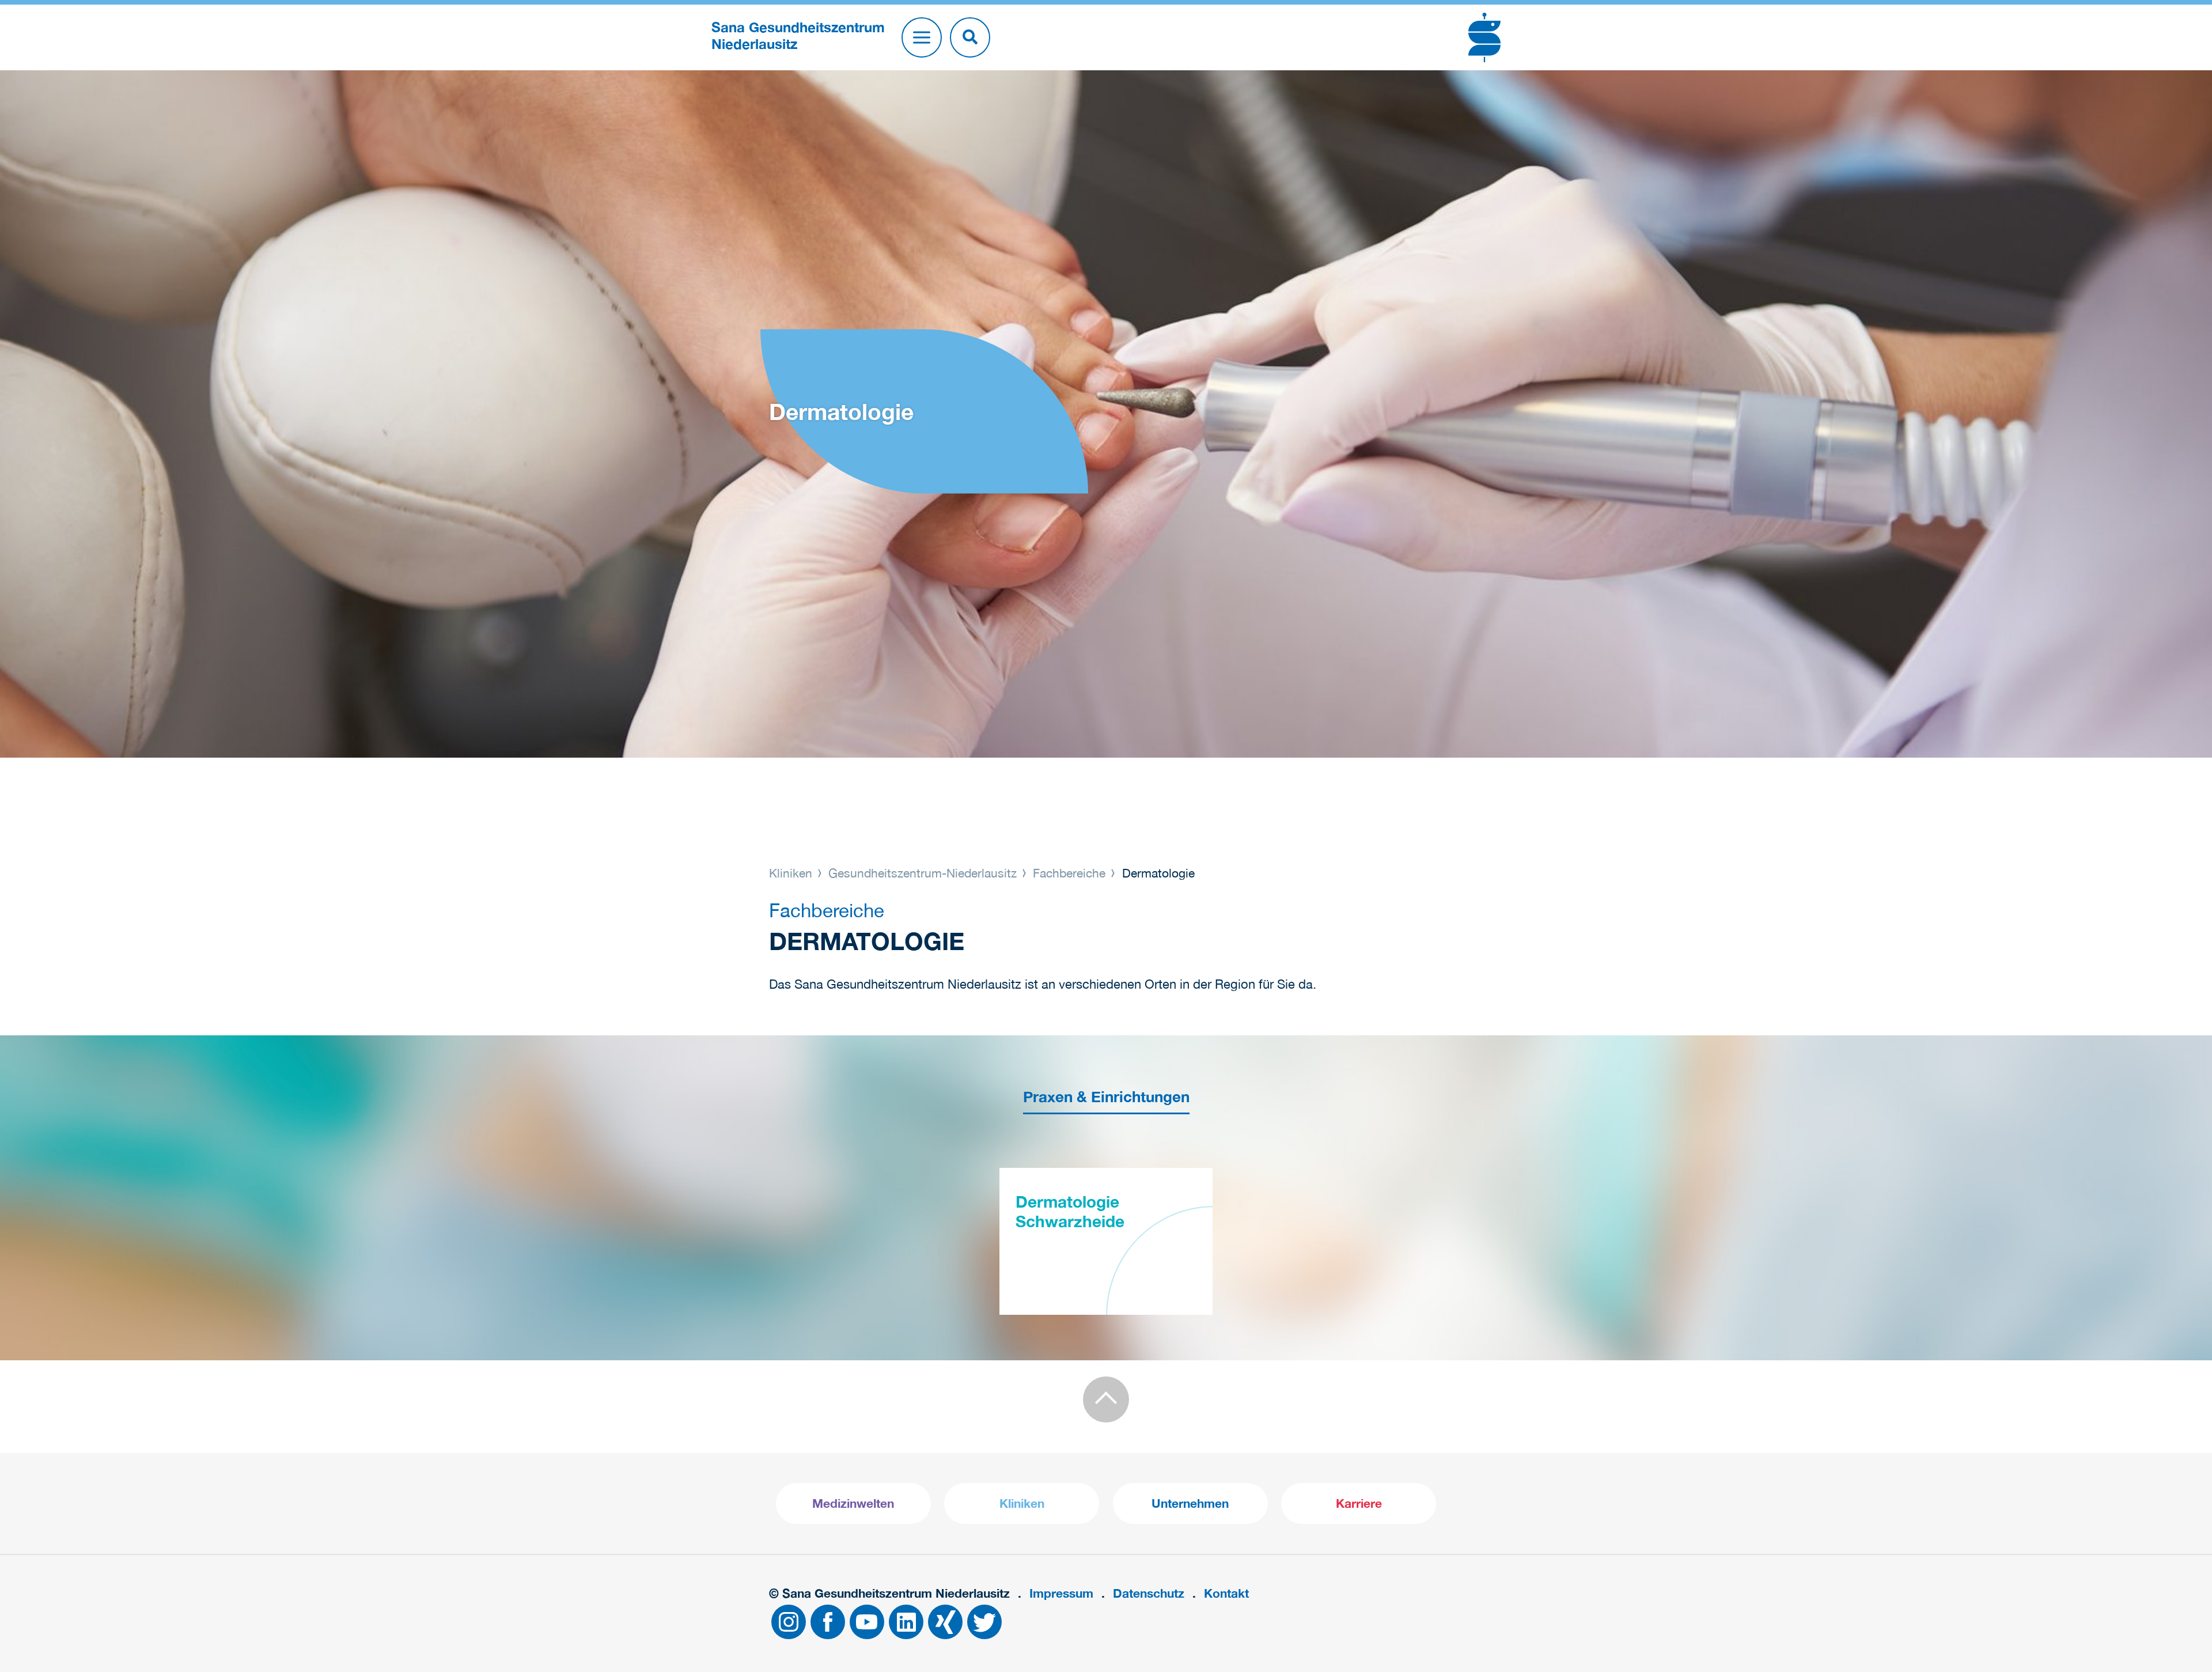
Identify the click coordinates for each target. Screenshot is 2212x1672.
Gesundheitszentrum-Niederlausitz (923, 873)
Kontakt (1226, 1593)
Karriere (1359, 1503)
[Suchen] (970, 37)
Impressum (1061, 1593)
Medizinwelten (853, 1503)
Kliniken (792, 873)
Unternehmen (1190, 1503)
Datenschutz (1149, 1593)
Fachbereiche (1069, 873)
